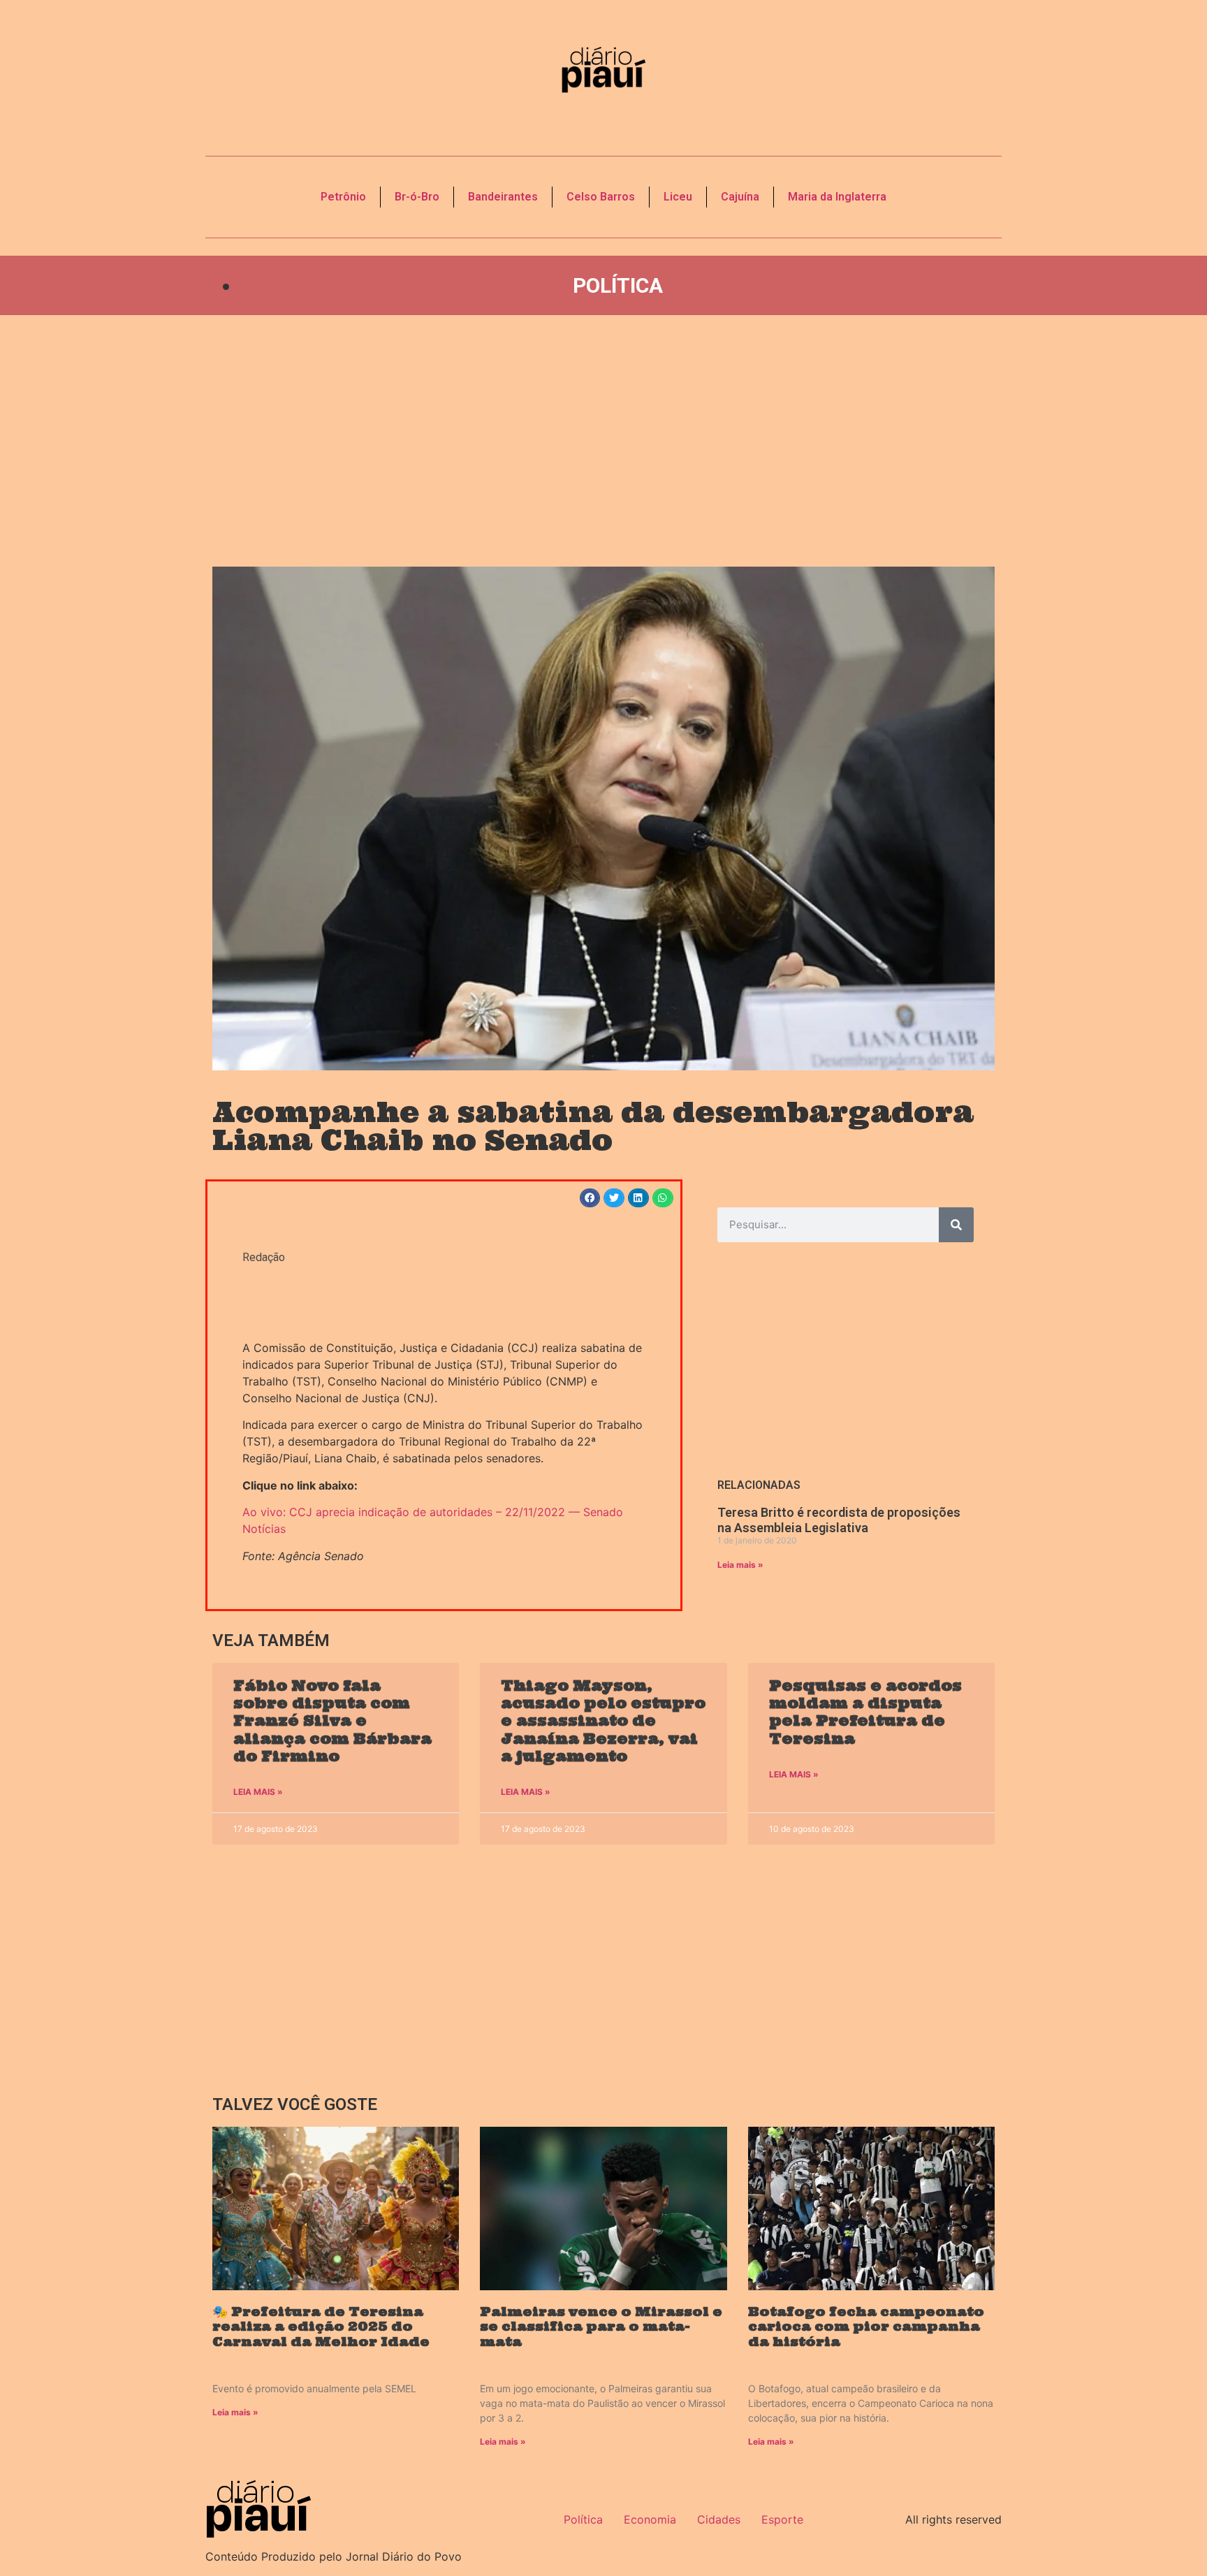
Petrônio (343, 197)
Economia (650, 2519)
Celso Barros (601, 197)
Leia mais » (740, 1565)
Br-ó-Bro (417, 197)
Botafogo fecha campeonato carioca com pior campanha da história (866, 2327)
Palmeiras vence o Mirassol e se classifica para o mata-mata (601, 2327)
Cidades (719, 2519)
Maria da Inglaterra (837, 197)
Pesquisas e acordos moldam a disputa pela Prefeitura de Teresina (865, 1712)
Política (618, 285)
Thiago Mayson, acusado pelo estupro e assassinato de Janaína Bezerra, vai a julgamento (603, 1721)
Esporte (782, 2519)
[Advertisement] (603, 441)
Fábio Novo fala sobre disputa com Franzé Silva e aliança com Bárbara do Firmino (332, 1721)
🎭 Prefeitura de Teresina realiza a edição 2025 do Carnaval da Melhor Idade (321, 2327)
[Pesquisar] (956, 1225)
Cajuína (740, 197)
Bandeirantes (503, 197)
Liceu (678, 197)
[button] (590, 1198)
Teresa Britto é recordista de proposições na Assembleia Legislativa (839, 1520)
